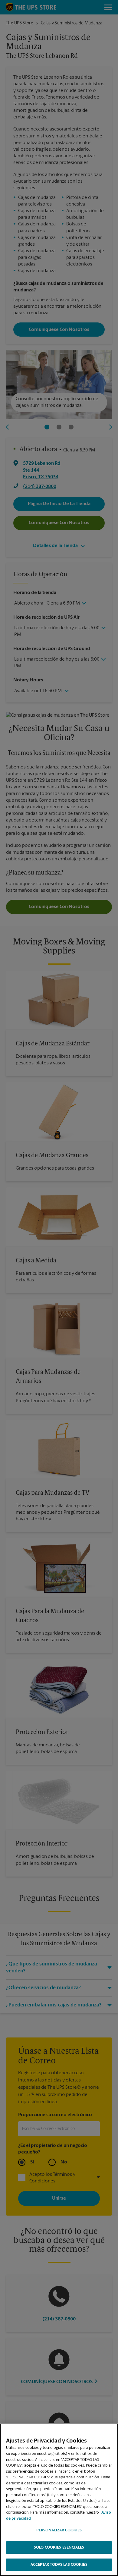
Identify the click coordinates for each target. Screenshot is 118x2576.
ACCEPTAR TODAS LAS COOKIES (59, 2565)
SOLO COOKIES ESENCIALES (59, 2548)
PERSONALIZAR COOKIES (59, 2530)
